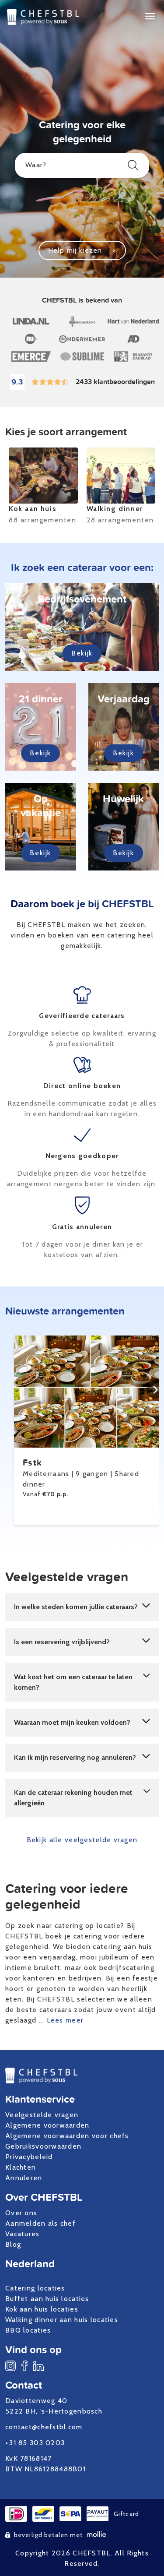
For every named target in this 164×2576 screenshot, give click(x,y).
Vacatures (23, 2234)
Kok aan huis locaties (42, 2309)
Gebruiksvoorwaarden (43, 2146)
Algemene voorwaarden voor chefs (67, 2136)
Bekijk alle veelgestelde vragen (82, 1840)
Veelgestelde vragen (42, 2115)
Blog (13, 2244)
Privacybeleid (29, 2157)
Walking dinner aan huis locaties (62, 2320)
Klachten (21, 2167)
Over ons (21, 2213)
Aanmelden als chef (40, 2223)
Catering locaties (35, 2288)
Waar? (36, 165)
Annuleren (24, 2178)
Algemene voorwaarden (47, 2125)
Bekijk (82, 653)
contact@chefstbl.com (44, 2427)
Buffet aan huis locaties (47, 2299)
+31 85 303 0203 (35, 2443)
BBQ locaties (28, 2330)
